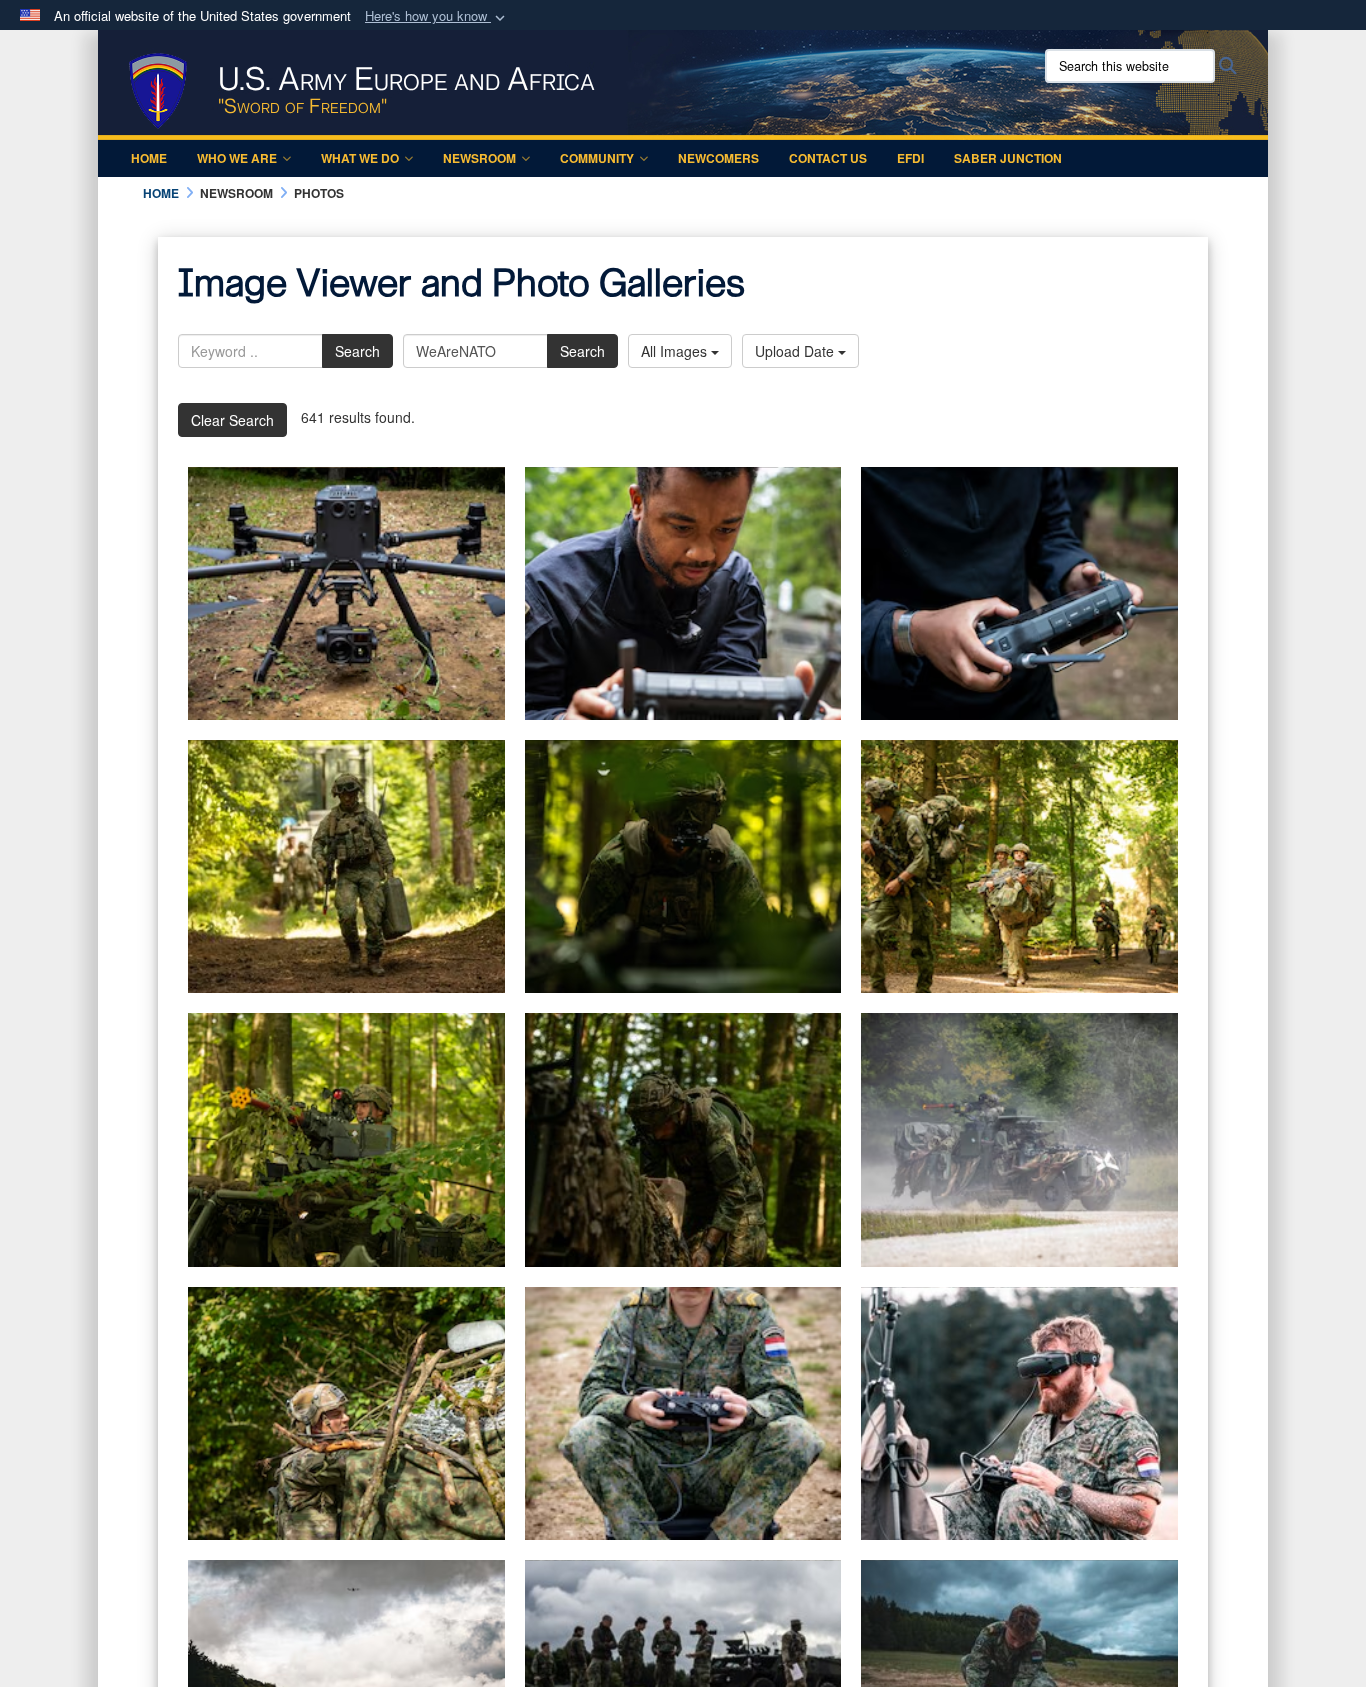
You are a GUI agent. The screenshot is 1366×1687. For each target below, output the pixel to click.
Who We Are (237, 158)
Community (597, 158)
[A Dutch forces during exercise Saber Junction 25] (346, 866)
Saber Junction (1008, 158)
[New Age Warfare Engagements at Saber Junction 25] (346, 593)
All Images (676, 351)
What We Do (360, 158)
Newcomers (718, 158)
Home (149, 158)
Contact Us (828, 158)
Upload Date (796, 351)
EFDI (910, 158)
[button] (437, 16)
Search (357, 351)
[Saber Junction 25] (683, 1413)
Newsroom (479, 158)
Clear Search (232, 420)
